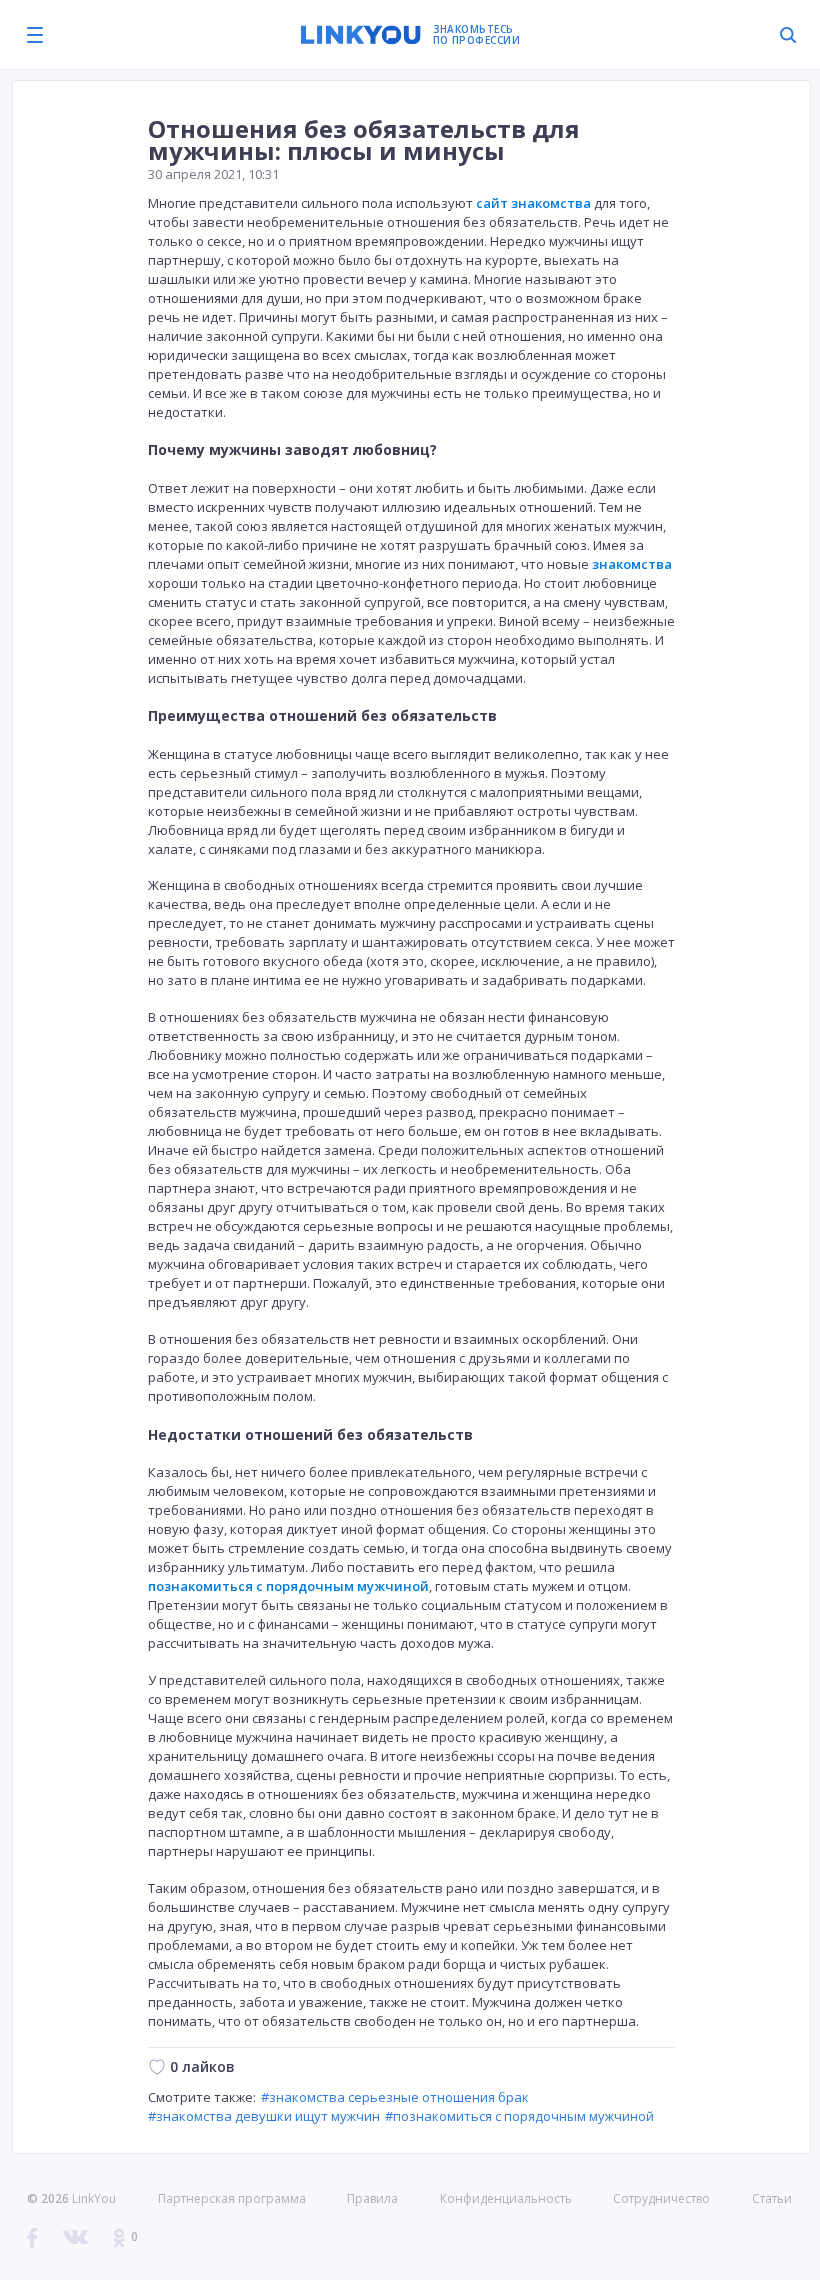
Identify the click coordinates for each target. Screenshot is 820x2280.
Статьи (772, 2198)
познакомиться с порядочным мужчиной (288, 1586)
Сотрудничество (661, 2199)
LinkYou (94, 2198)
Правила (372, 2198)
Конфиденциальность (506, 2198)
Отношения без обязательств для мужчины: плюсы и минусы (364, 139)
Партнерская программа (232, 2198)
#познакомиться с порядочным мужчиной (519, 2116)
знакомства (632, 564)
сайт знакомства (533, 203)
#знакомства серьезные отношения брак (395, 2097)
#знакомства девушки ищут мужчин (264, 2116)
